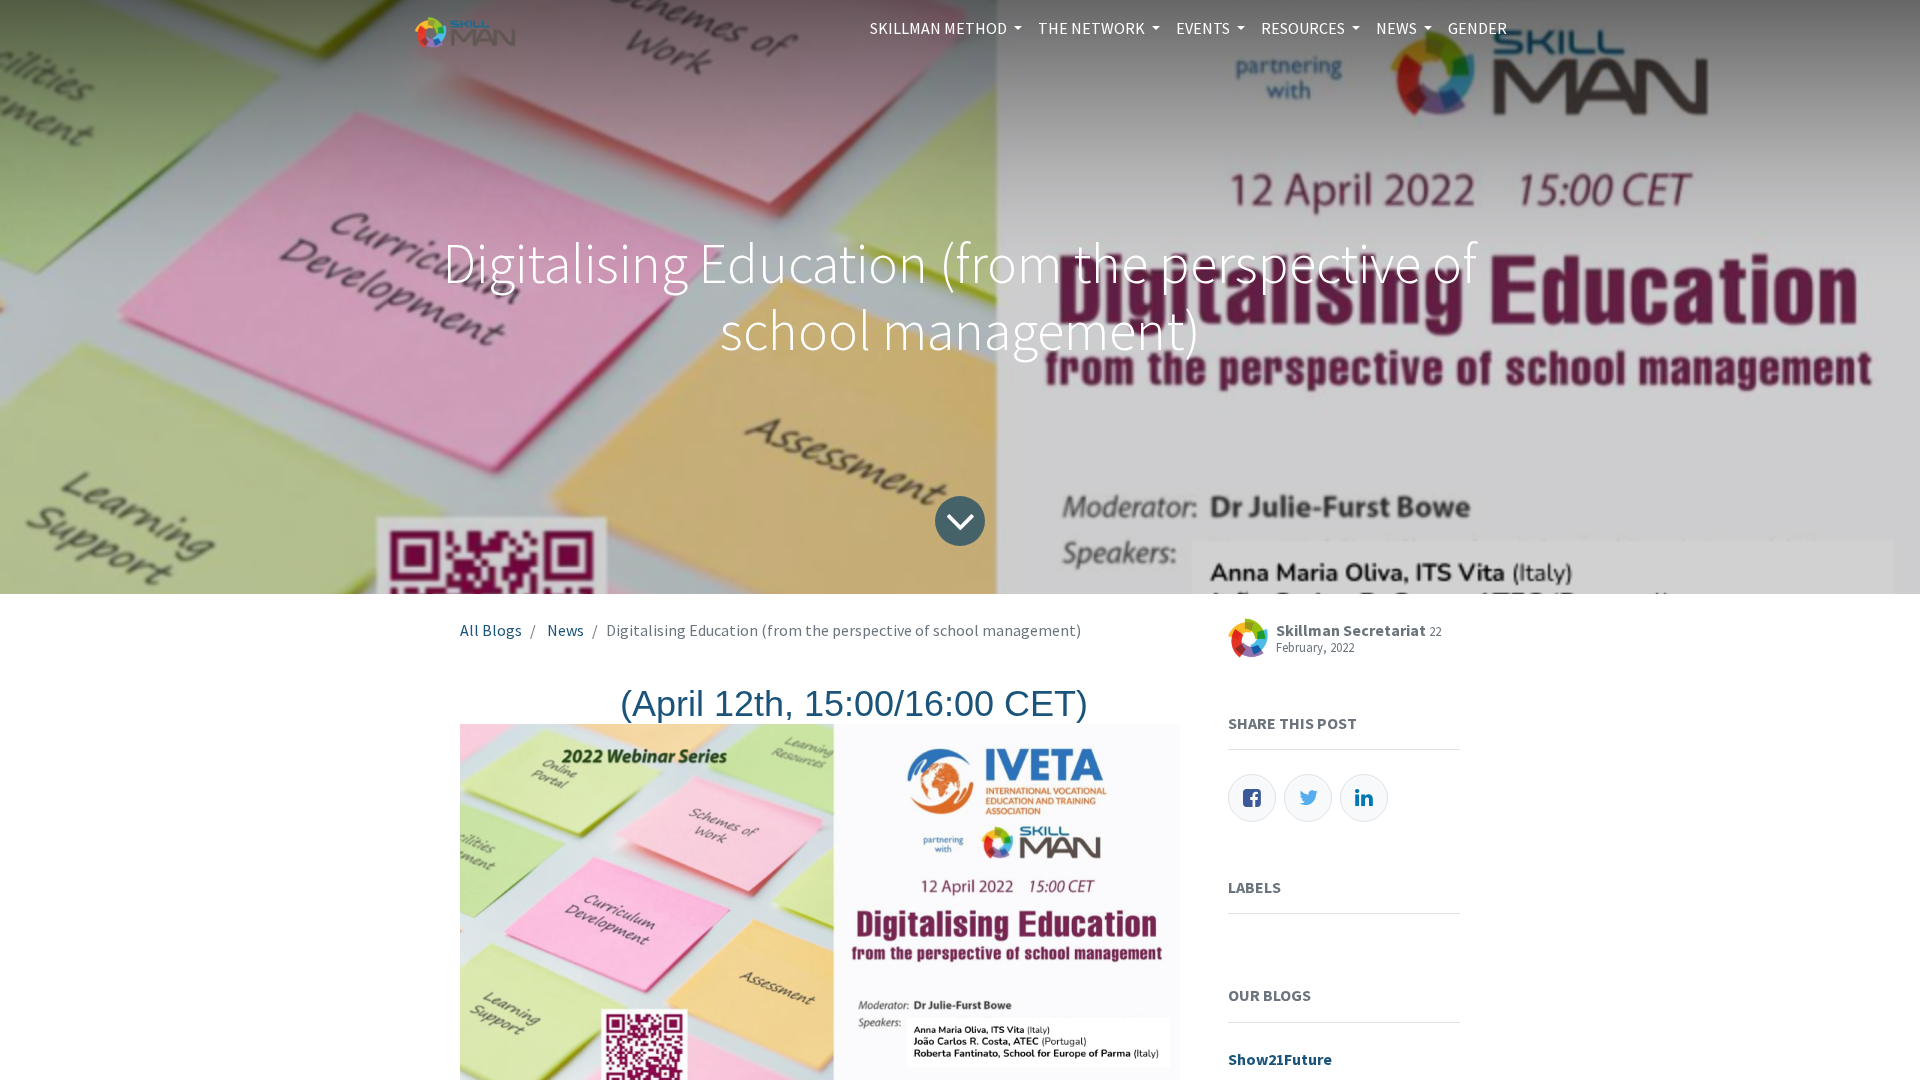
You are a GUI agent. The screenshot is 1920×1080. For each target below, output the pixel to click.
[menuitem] (1477, 28)
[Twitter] (1308, 798)
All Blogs (491, 630)
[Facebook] (1252, 798)
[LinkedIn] (1364, 798)
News (565, 630)
